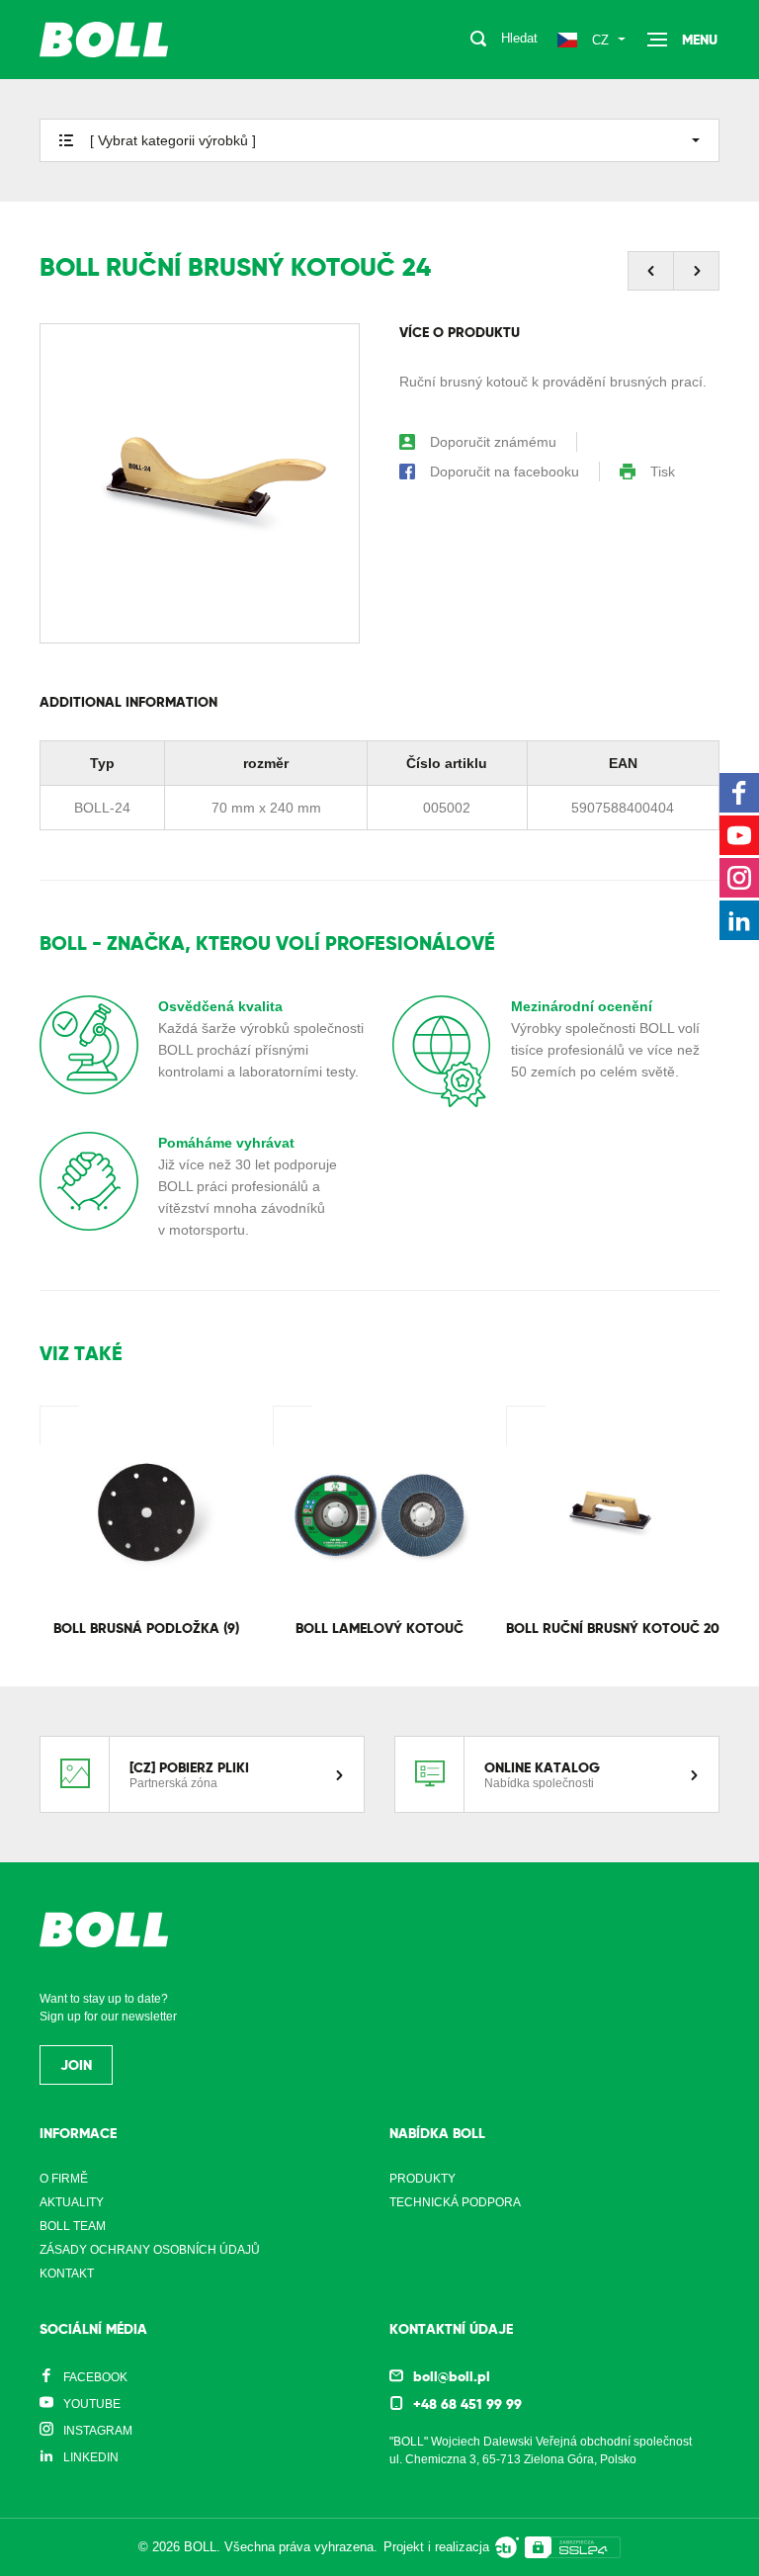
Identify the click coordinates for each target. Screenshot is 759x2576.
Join (76, 2065)
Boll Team (73, 2226)
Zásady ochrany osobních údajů (150, 2250)
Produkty (422, 2179)
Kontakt (67, 2274)
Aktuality (72, 2202)
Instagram (98, 2431)
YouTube (92, 2404)
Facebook (95, 2377)
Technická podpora (455, 2202)
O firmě (64, 2179)
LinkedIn (91, 2457)
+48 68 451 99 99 (467, 2404)
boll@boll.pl (452, 2376)
